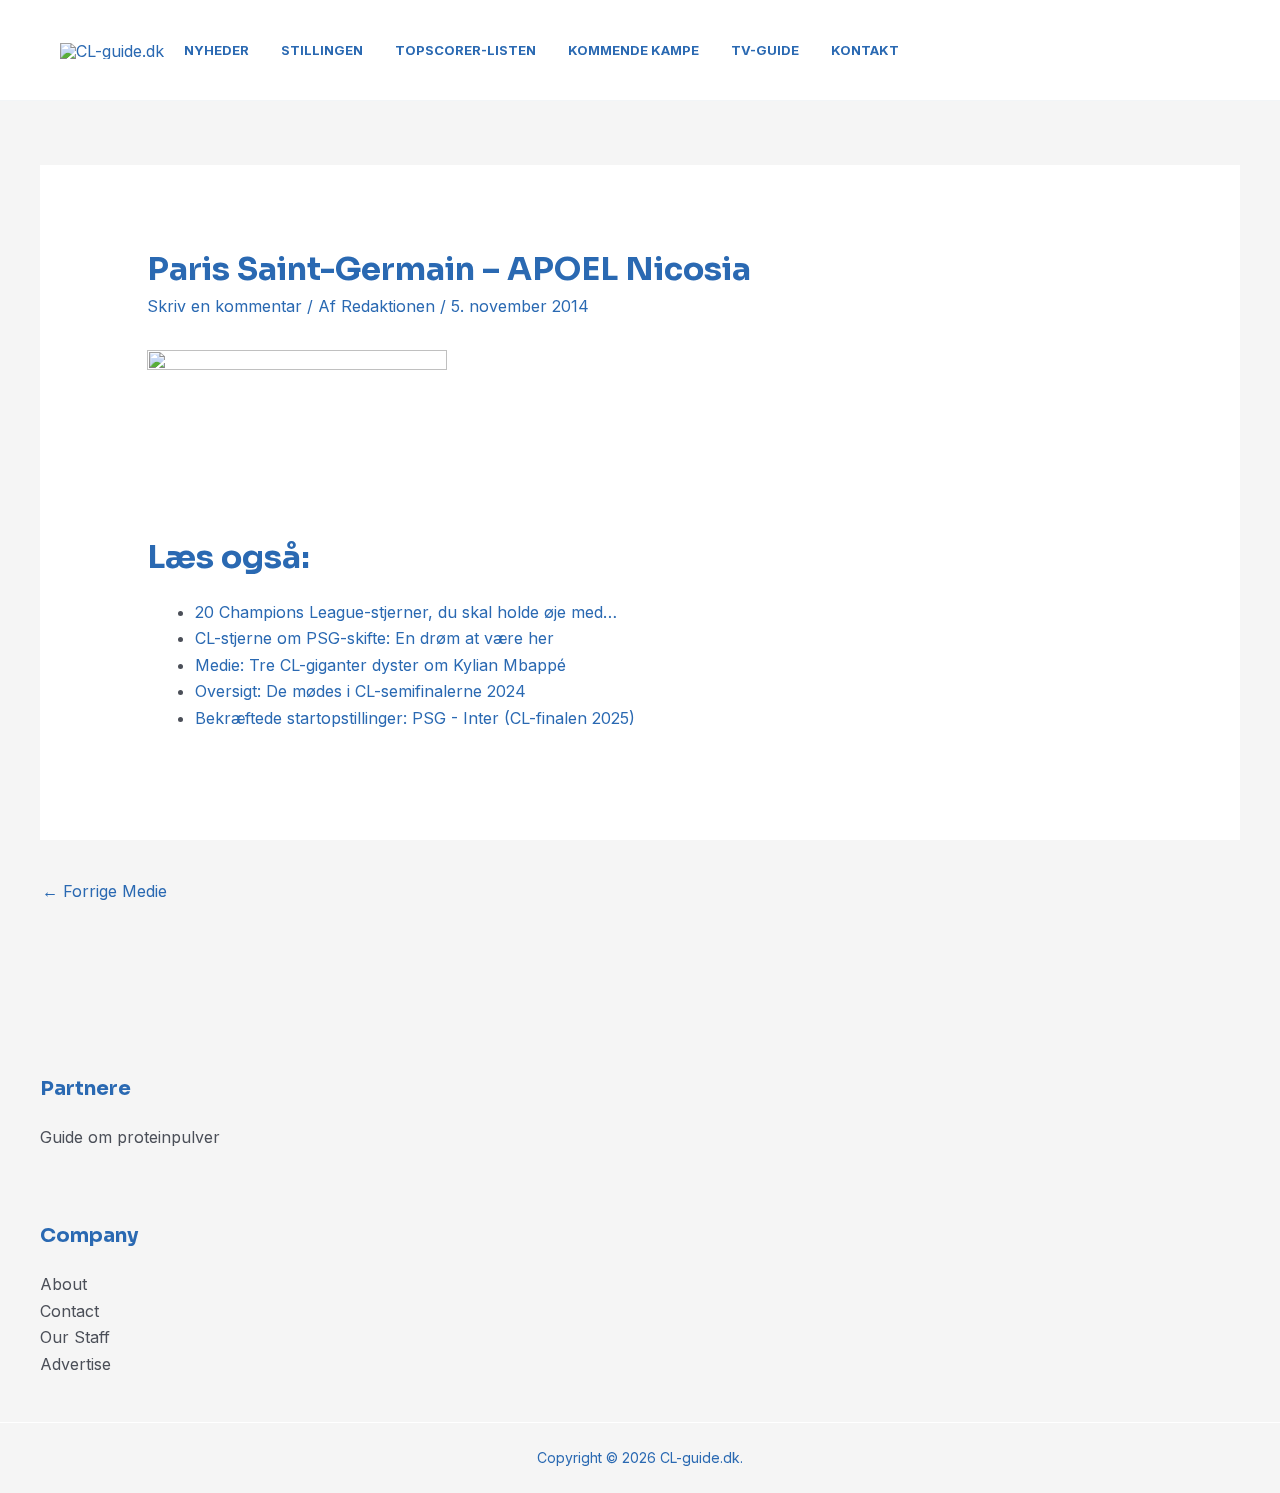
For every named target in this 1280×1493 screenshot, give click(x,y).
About (63, 1284)
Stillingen (322, 50)
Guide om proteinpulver (130, 1137)
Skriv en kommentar (224, 306)
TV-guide (765, 50)
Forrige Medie (104, 891)
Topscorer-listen (465, 50)
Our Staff (75, 1337)
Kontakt (865, 50)
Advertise (75, 1364)
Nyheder (216, 50)
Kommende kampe (633, 50)
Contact (69, 1311)
